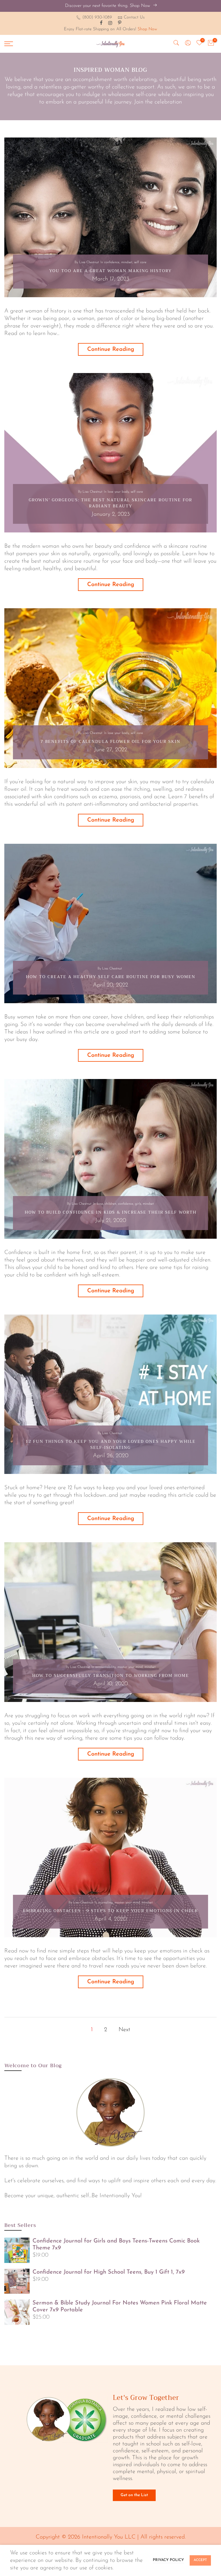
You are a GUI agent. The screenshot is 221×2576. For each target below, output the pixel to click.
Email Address (55, 965)
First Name (52, 939)
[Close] (190, 873)
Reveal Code (110, 998)
